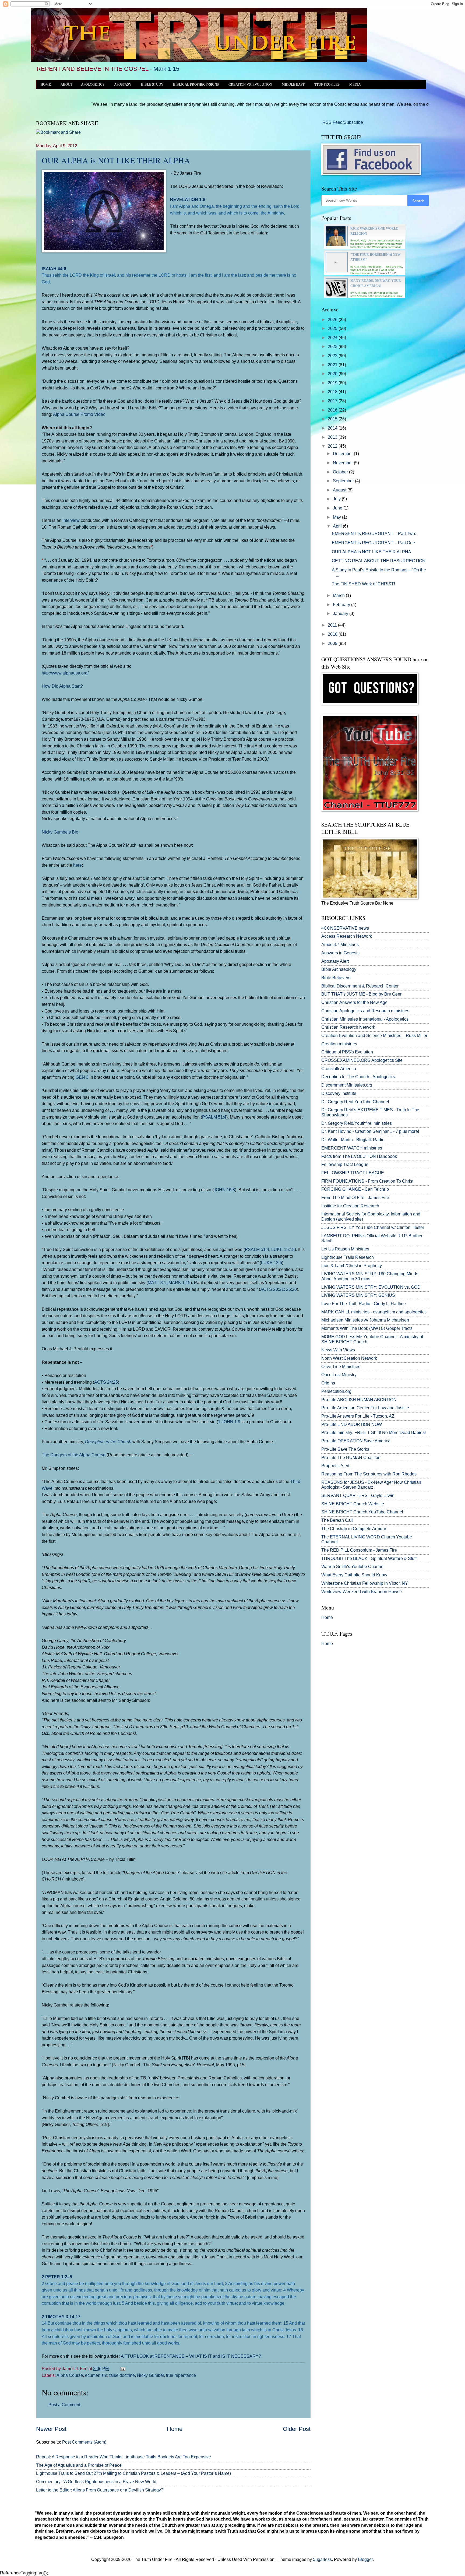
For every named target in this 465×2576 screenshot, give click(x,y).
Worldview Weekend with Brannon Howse (362, 1592)
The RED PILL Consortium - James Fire (359, 1550)
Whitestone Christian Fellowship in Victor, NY (365, 1583)
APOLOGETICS (93, 85)
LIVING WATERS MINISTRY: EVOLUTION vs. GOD (371, 1287)
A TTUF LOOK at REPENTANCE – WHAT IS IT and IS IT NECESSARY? (191, 2356)
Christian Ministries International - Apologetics (365, 1019)
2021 (333, 365)
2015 (333, 419)
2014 (333, 428)
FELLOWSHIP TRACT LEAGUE (353, 1173)
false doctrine (122, 2375)
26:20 (291, 1289)
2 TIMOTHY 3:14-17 (61, 2317)
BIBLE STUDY (152, 85)
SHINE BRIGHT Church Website (353, 1504)
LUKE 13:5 (272, 1263)
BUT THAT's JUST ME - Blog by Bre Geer (361, 994)
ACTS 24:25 (106, 1382)
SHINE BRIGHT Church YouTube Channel (362, 1512)
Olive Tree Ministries (341, 1367)
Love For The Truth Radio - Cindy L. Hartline (364, 1304)
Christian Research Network (348, 1027)
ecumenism (96, 2375)
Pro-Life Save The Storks (345, 1449)
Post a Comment (64, 2405)
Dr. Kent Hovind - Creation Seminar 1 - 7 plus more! (370, 1131)
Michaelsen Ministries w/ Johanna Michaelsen (365, 1320)
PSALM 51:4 (214, 1117)
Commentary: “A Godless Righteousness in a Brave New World (96, 2482)
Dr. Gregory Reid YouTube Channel (355, 1102)
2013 (333, 437)
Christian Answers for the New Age (354, 1002)
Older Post (297, 2429)
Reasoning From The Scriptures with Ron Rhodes (369, 1474)
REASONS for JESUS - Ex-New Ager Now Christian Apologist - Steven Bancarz (371, 1485)
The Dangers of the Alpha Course (74, 1455)
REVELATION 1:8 (188, 199)
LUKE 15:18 (283, 1249)
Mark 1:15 (166, 69)
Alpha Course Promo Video (79, 414)
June (338, 508)
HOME (46, 85)
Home (175, 2429)
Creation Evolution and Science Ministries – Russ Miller (374, 1036)
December (343, 454)
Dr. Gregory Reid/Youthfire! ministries (357, 1123)
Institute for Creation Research (350, 1206)
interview (71, 520)
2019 (333, 383)
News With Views (338, 1350)
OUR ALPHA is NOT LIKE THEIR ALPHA (116, 160)
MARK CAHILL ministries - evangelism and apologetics (374, 1312)
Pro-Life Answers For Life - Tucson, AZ (358, 1416)
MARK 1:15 (179, 1282)
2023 (333, 347)
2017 (333, 401)
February (342, 605)
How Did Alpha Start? (62, 686)
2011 (333, 625)
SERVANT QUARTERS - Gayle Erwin (358, 1496)
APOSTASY (123, 85)
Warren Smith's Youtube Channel (353, 1567)
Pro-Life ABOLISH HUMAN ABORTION (359, 1400)
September (344, 481)
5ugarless (322, 2559)
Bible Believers (336, 978)
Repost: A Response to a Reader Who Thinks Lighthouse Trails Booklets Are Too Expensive (124, 2457)
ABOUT (66, 85)
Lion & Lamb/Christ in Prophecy (352, 1266)
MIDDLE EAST (293, 85)
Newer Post (51, 2429)
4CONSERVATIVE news (345, 928)
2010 (333, 634)
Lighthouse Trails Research (348, 1257)
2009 (333, 643)
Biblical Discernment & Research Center (360, 986)
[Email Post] (122, 2369)
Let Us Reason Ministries (345, 1249)
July (337, 499)
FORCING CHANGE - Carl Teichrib (355, 1189)
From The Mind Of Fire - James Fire (355, 1198)
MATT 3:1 (157, 1282)
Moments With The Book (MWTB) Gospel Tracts (367, 1328)
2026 (333, 320)
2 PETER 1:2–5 (57, 2277)
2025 (333, 328)
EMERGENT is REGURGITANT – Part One (373, 543)
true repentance (181, 2375)
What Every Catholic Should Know (354, 1575)
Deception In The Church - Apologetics (358, 1077)
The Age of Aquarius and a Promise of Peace (79, 2465)
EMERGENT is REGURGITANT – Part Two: (374, 534)
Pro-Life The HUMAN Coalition (351, 1458)
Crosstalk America (339, 1069)
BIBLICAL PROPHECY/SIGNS (196, 85)
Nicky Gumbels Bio (60, 832)
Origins (328, 1383)
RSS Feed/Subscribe (342, 122)
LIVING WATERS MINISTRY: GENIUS (358, 1295)
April (338, 526)
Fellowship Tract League (345, 1164)
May (337, 517)
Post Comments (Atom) (84, 2442)
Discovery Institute (339, 1093)
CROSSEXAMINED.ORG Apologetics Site (362, 1060)
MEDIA (355, 85)
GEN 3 (82, 1077)
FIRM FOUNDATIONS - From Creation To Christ (367, 1181)
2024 (333, 338)
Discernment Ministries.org (347, 1085)
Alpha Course (70, 2375)
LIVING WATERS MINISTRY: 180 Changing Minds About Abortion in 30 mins (370, 1276)
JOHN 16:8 (224, 1190)
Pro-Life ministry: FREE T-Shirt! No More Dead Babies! (374, 1433)
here (77, 865)
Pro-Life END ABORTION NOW (352, 1424)
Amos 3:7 (330, 945)
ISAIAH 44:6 (54, 269)
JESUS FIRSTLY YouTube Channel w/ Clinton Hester (373, 1227)
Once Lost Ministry (339, 1375)
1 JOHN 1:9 (229, 1422)
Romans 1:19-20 (387, 273)
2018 (333, 392)
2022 (333, 356)
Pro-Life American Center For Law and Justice (365, 1408)
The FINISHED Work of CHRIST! (363, 584)
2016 (333, 410)
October (341, 472)
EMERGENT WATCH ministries (352, 1148)
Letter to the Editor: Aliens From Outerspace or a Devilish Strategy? (100, 2490)
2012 (333, 446)
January (341, 614)
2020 (333, 374)
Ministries (340, 945)
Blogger (365, 2559)
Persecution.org (336, 1391)
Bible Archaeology (339, 969)
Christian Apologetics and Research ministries (365, 1011)
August (340, 490)
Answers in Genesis (340, 953)
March (339, 595)
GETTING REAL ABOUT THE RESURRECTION (379, 561)
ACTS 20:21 (272, 1289)
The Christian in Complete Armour (354, 1529)
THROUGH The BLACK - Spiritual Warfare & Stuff (369, 1558)
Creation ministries (339, 1044)
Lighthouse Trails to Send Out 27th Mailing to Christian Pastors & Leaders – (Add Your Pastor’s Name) (133, 2473)
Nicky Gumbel (150, 2375)
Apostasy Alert (335, 961)
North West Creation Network (349, 1358)
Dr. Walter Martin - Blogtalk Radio (353, 1140)
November (343, 463)
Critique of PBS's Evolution (347, 1052)
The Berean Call (337, 1520)
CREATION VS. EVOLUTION (250, 85)
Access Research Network (347, 936)
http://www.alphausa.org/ (65, 673)
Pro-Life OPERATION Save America (356, 1441)
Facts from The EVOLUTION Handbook (359, 1156)
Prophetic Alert (335, 1466)
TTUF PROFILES (327, 85)
